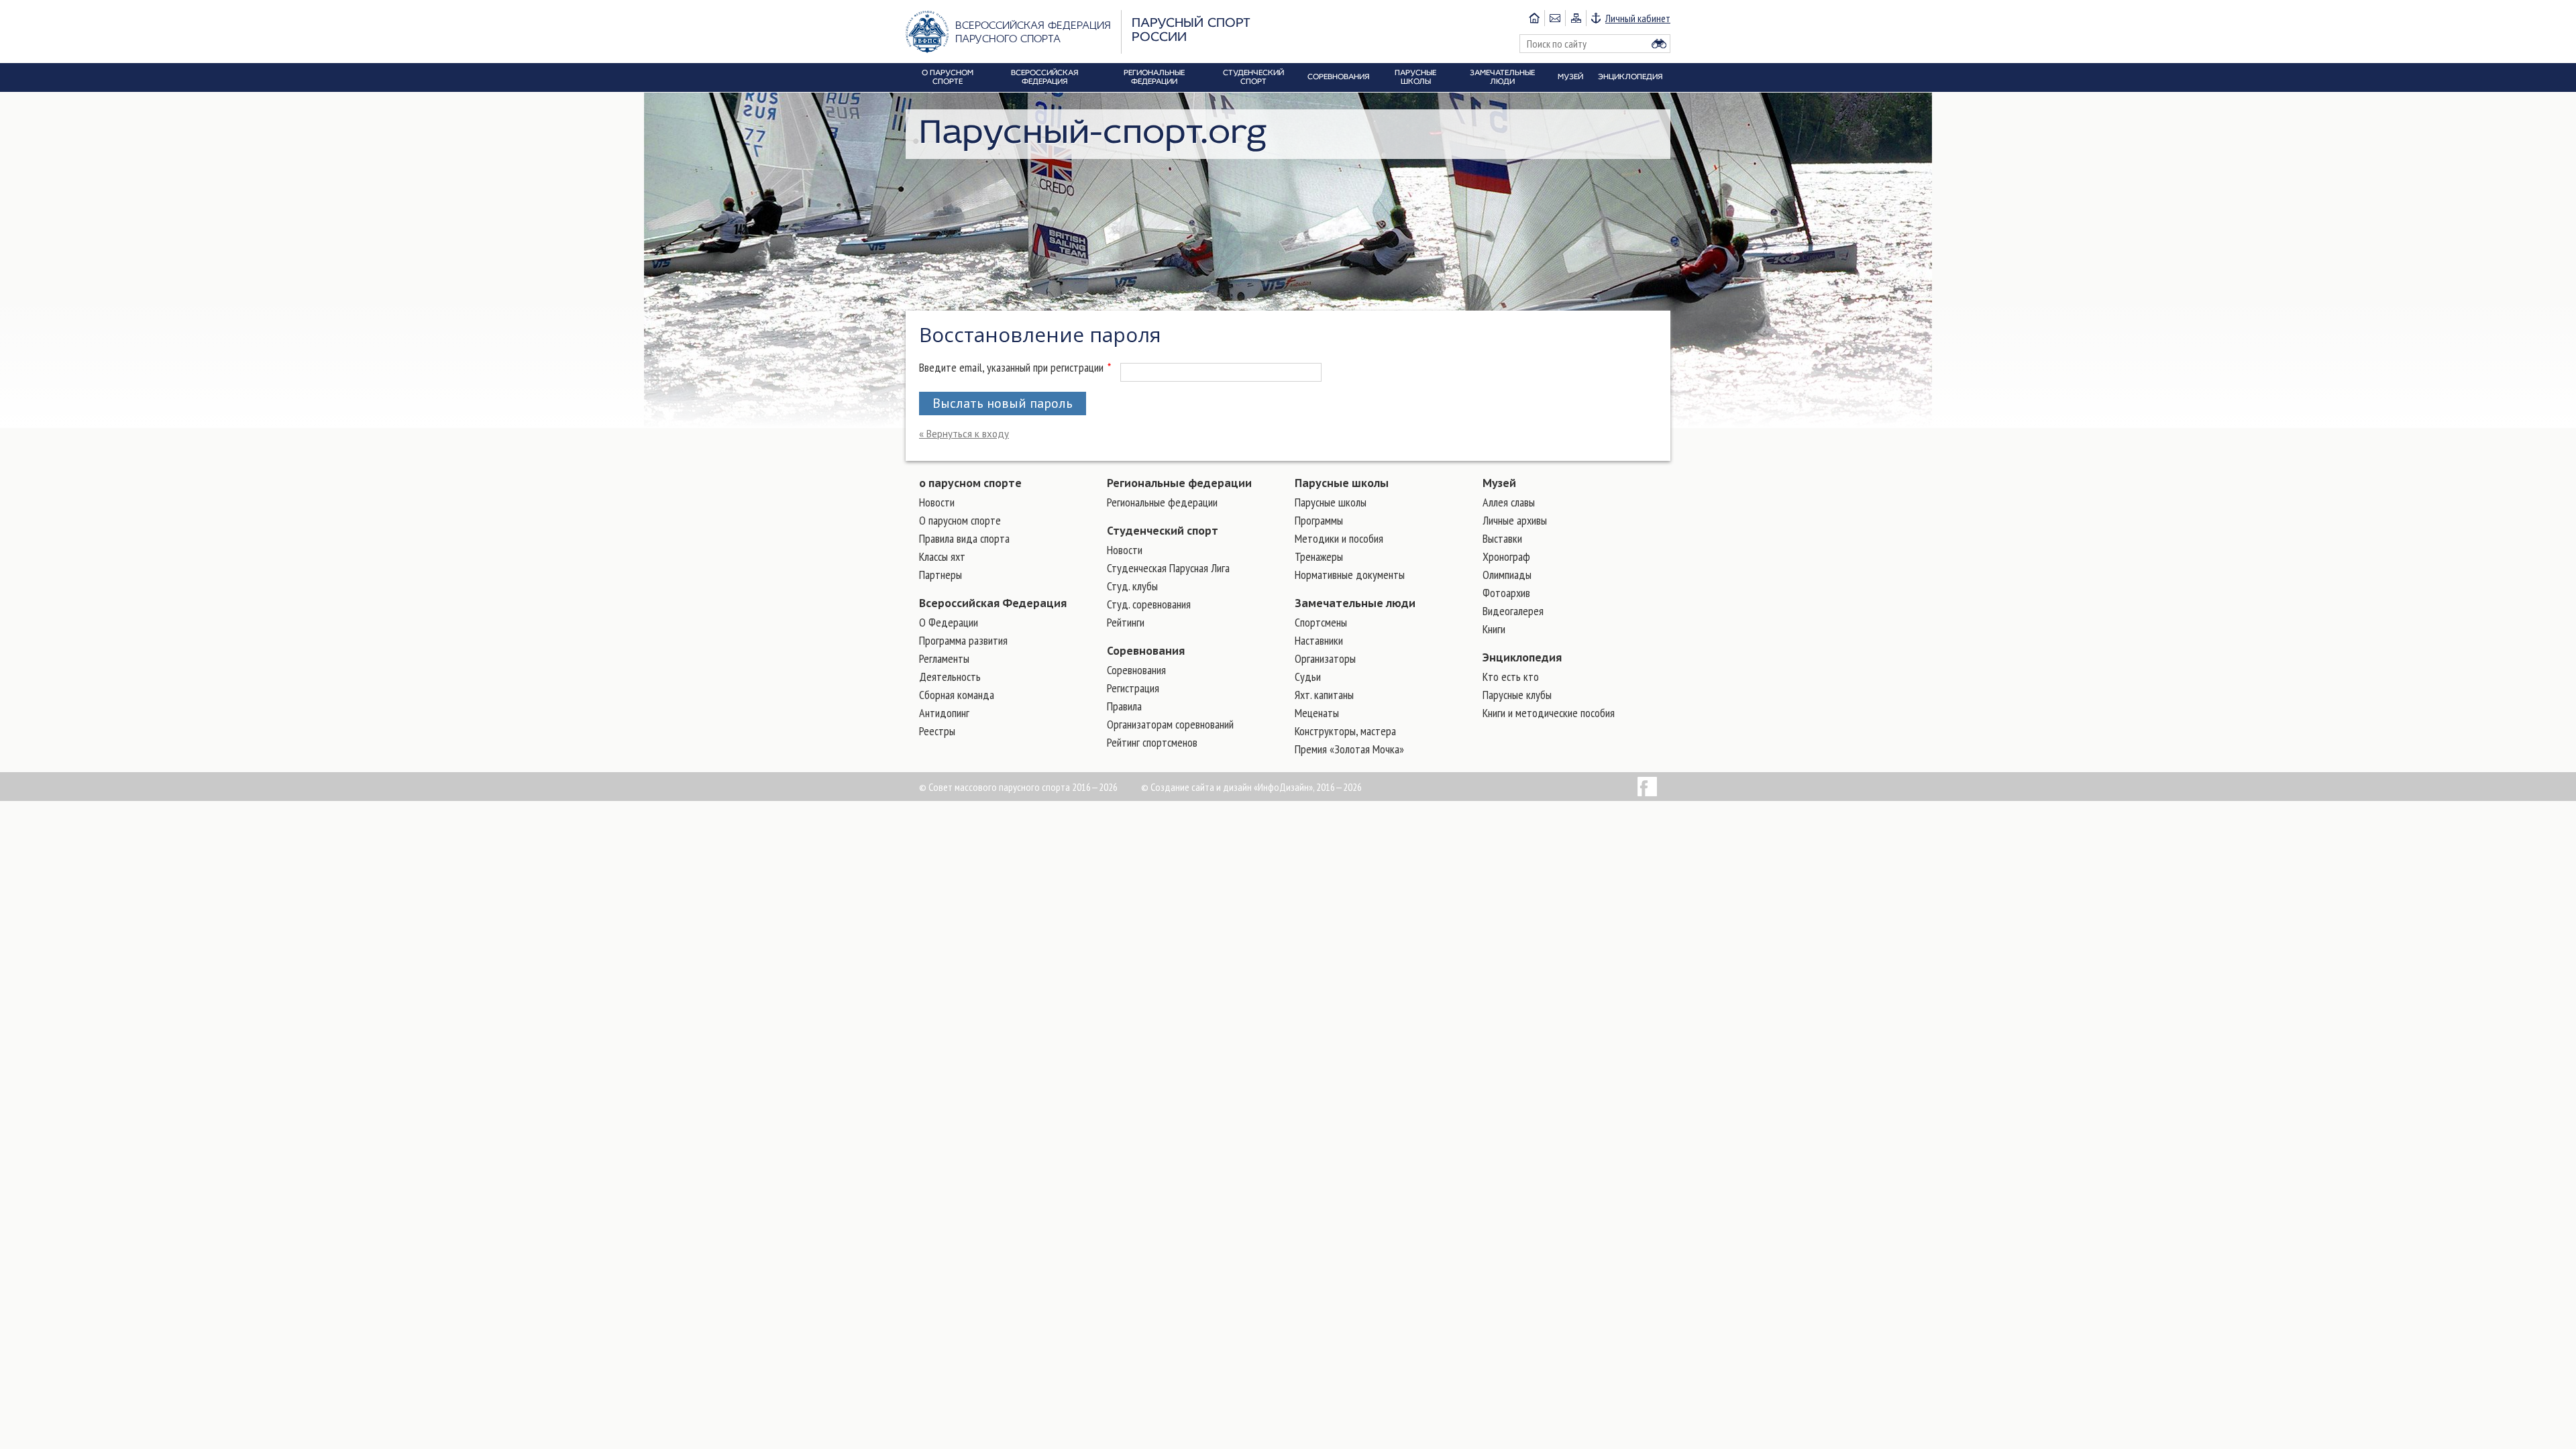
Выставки (1502, 538)
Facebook (1647, 787)
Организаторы (1325, 658)
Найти (1659, 44)
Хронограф (1506, 556)
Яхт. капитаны (1324, 695)
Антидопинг (944, 713)
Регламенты (944, 658)
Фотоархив (1506, 593)
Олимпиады (1507, 575)
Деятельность (950, 677)
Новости (937, 502)
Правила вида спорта (964, 538)
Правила (1124, 706)
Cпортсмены (1321, 622)
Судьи (1308, 677)
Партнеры (941, 575)
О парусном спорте (960, 520)
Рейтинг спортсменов (1152, 742)
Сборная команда (957, 695)
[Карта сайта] (1575, 18)
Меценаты (1317, 713)
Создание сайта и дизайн (1201, 787)
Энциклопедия (1522, 657)
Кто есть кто (1511, 677)
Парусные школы (1342, 483)
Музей (1499, 483)
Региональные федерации (1179, 483)
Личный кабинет (1638, 18)
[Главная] (1534, 18)
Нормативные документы (1350, 575)
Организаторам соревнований (1170, 724)
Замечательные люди (1355, 603)
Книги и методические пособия (1549, 713)
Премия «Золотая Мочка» (1349, 749)
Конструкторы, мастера (1345, 731)
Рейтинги (1126, 622)
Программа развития (963, 640)
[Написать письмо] (1555, 18)
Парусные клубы (1517, 695)
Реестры (937, 731)
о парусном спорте (970, 483)
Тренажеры (1319, 556)
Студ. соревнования (1149, 604)
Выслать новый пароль (1003, 403)
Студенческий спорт (1163, 531)
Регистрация (1133, 688)
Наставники (1319, 640)
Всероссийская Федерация (993, 603)
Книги (1494, 629)
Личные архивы (1515, 520)
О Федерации (949, 622)
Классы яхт (942, 556)
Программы (1319, 520)
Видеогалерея (1513, 611)
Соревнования (1146, 651)
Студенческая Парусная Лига (1168, 568)
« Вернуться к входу (964, 434)
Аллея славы (1509, 502)
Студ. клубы (1132, 586)
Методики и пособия (1339, 538)
